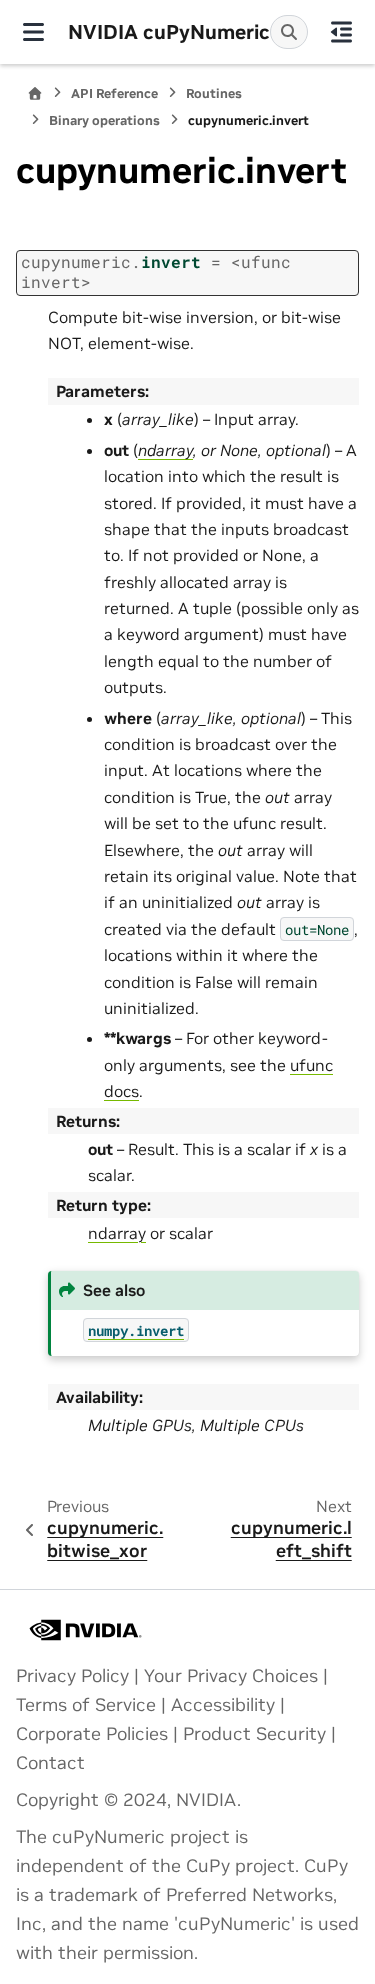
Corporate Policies (92, 1734)
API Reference (114, 93)
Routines (214, 93)
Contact (50, 1763)
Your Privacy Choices (231, 1676)
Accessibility (223, 1705)
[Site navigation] (34, 32)
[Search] (289, 32)
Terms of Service (86, 1705)
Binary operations (104, 120)
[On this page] (342, 32)
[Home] (35, 93)
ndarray (117, 1233)
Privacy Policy (72, 1676)
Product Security (254, 1734)
